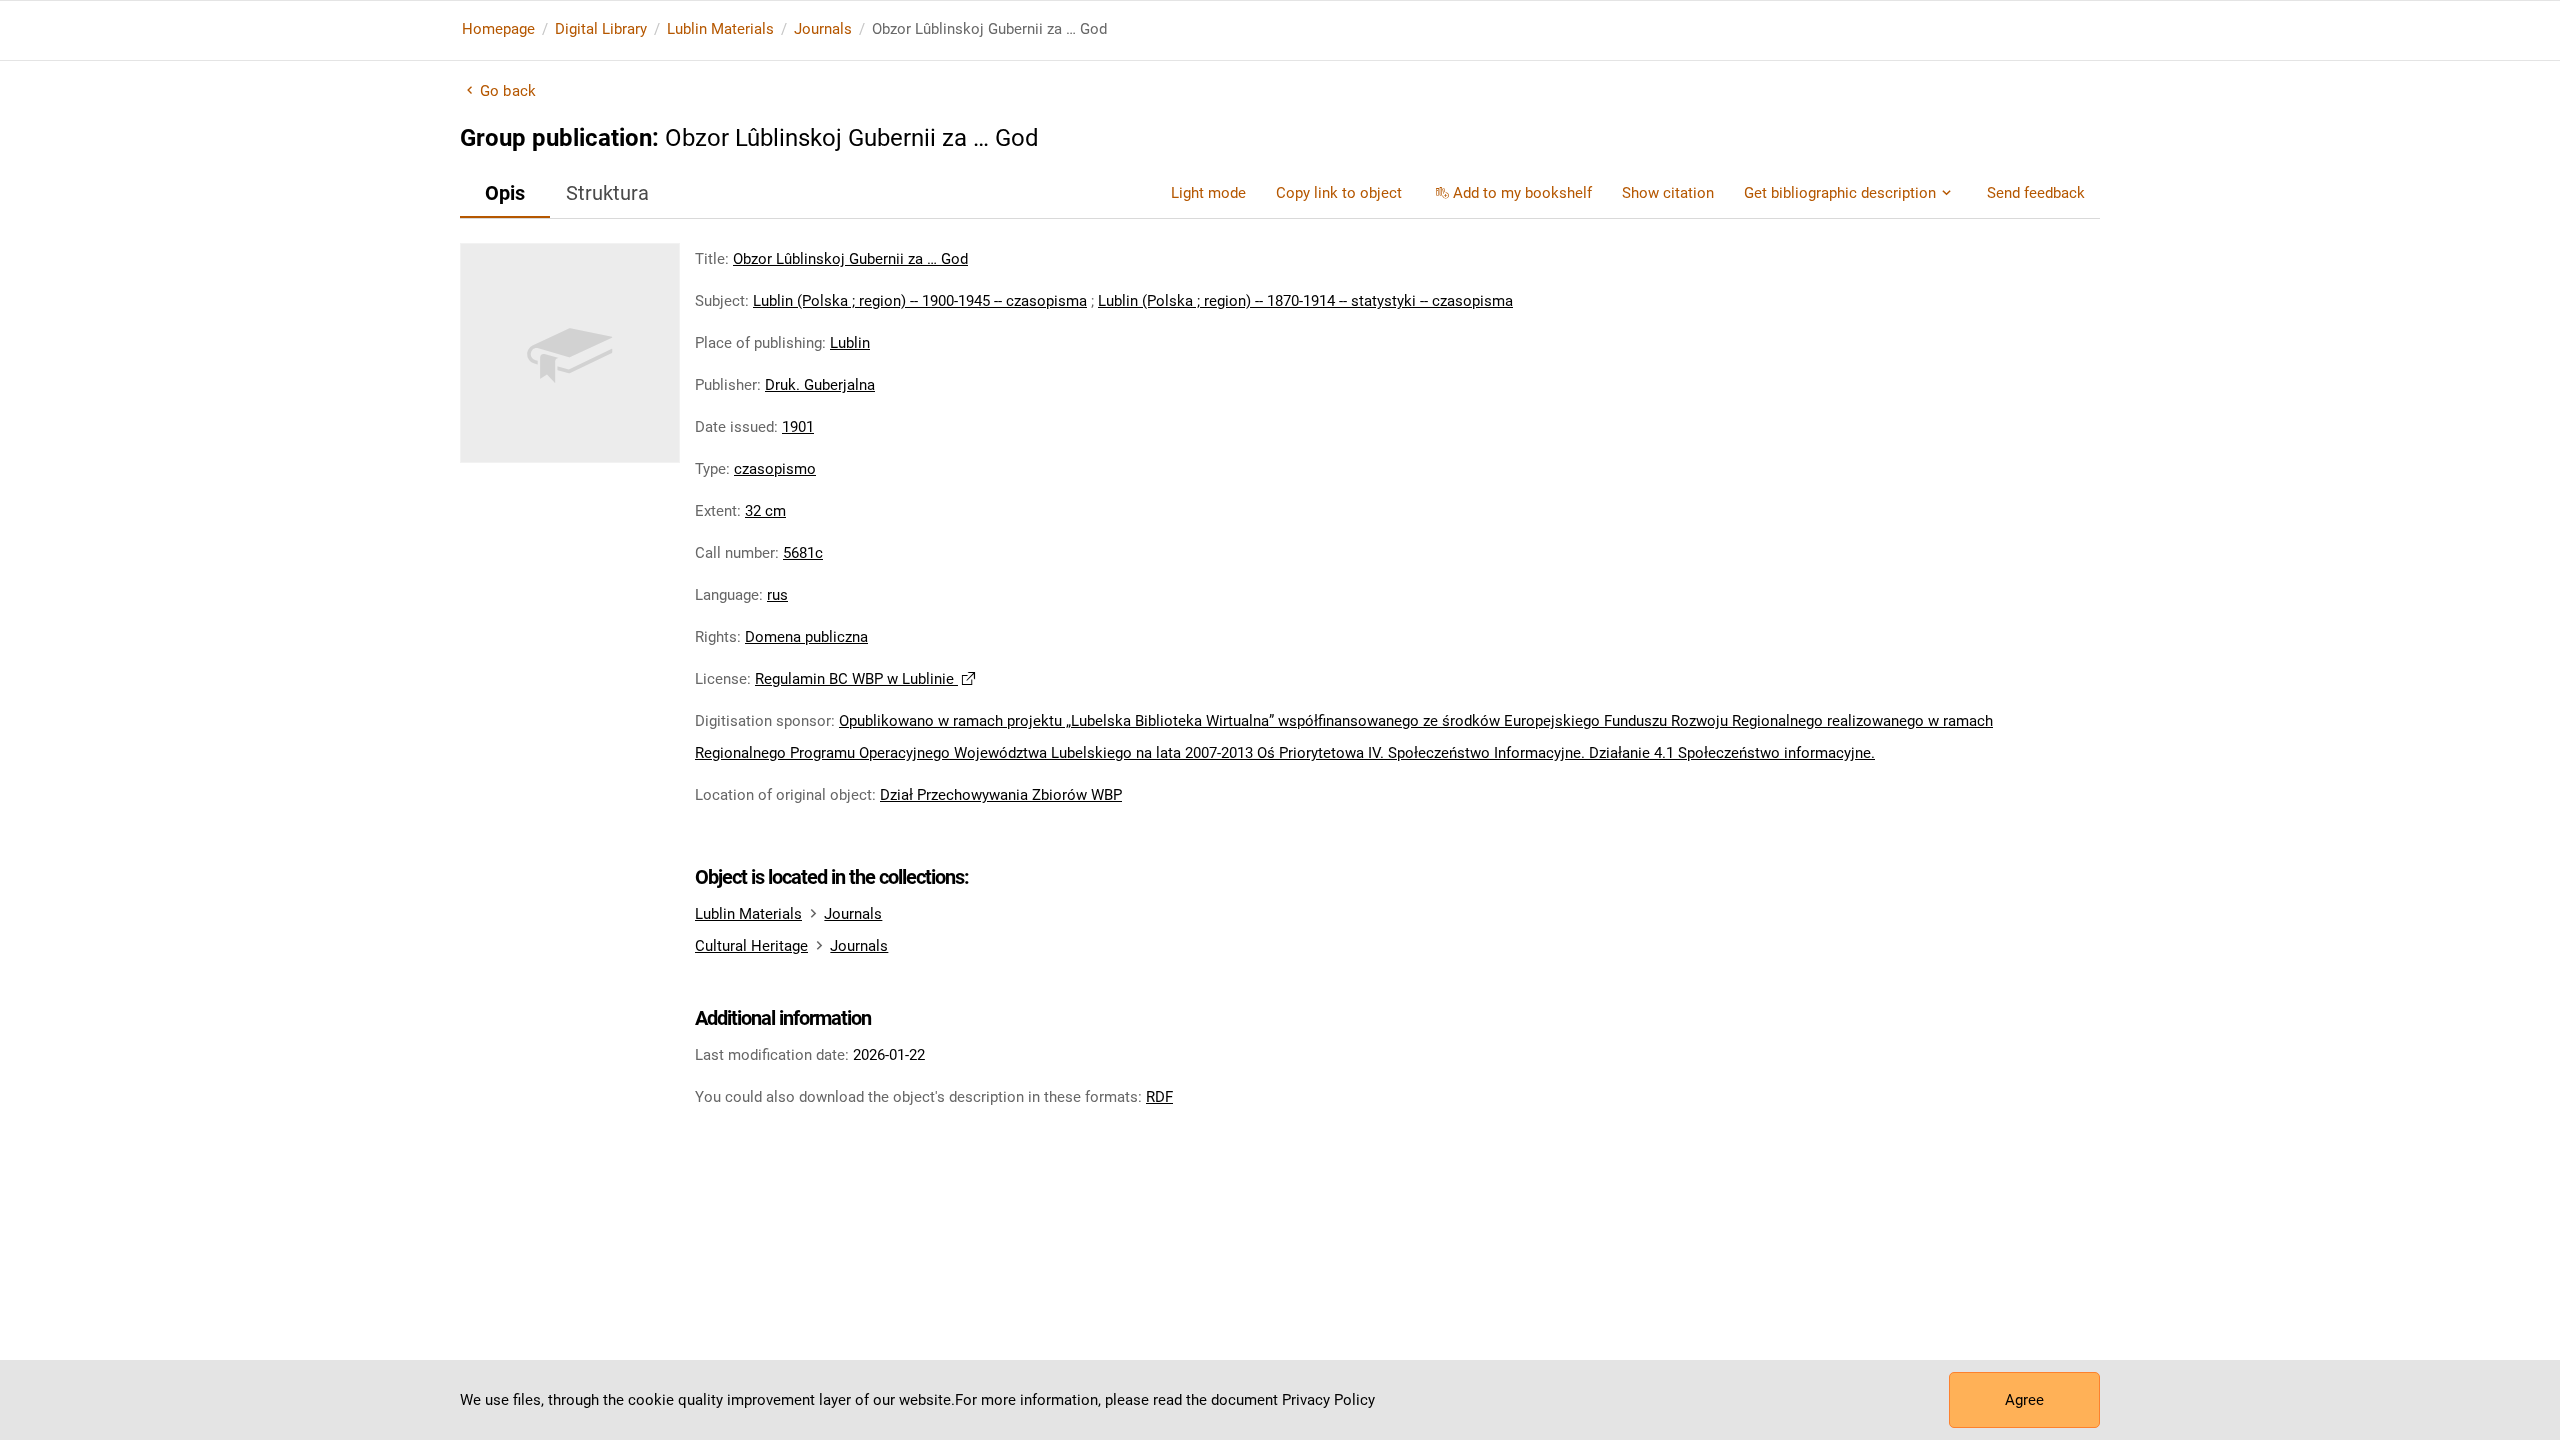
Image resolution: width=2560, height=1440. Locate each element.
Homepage (498, 29)
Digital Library (601, 29)
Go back (508, 91)
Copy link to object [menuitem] (1339, 193)
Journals (823, 29)
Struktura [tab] (607, 193)
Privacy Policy (1328, 1400)
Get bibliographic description (1840, 193)
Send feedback (2036, 193)
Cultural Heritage (751, 946)
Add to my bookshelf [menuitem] (1522, 193)
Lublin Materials (720, 29)
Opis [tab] (505, 193)
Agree (2024, 1400)
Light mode (1208, 193)
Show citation (1668, 193)
